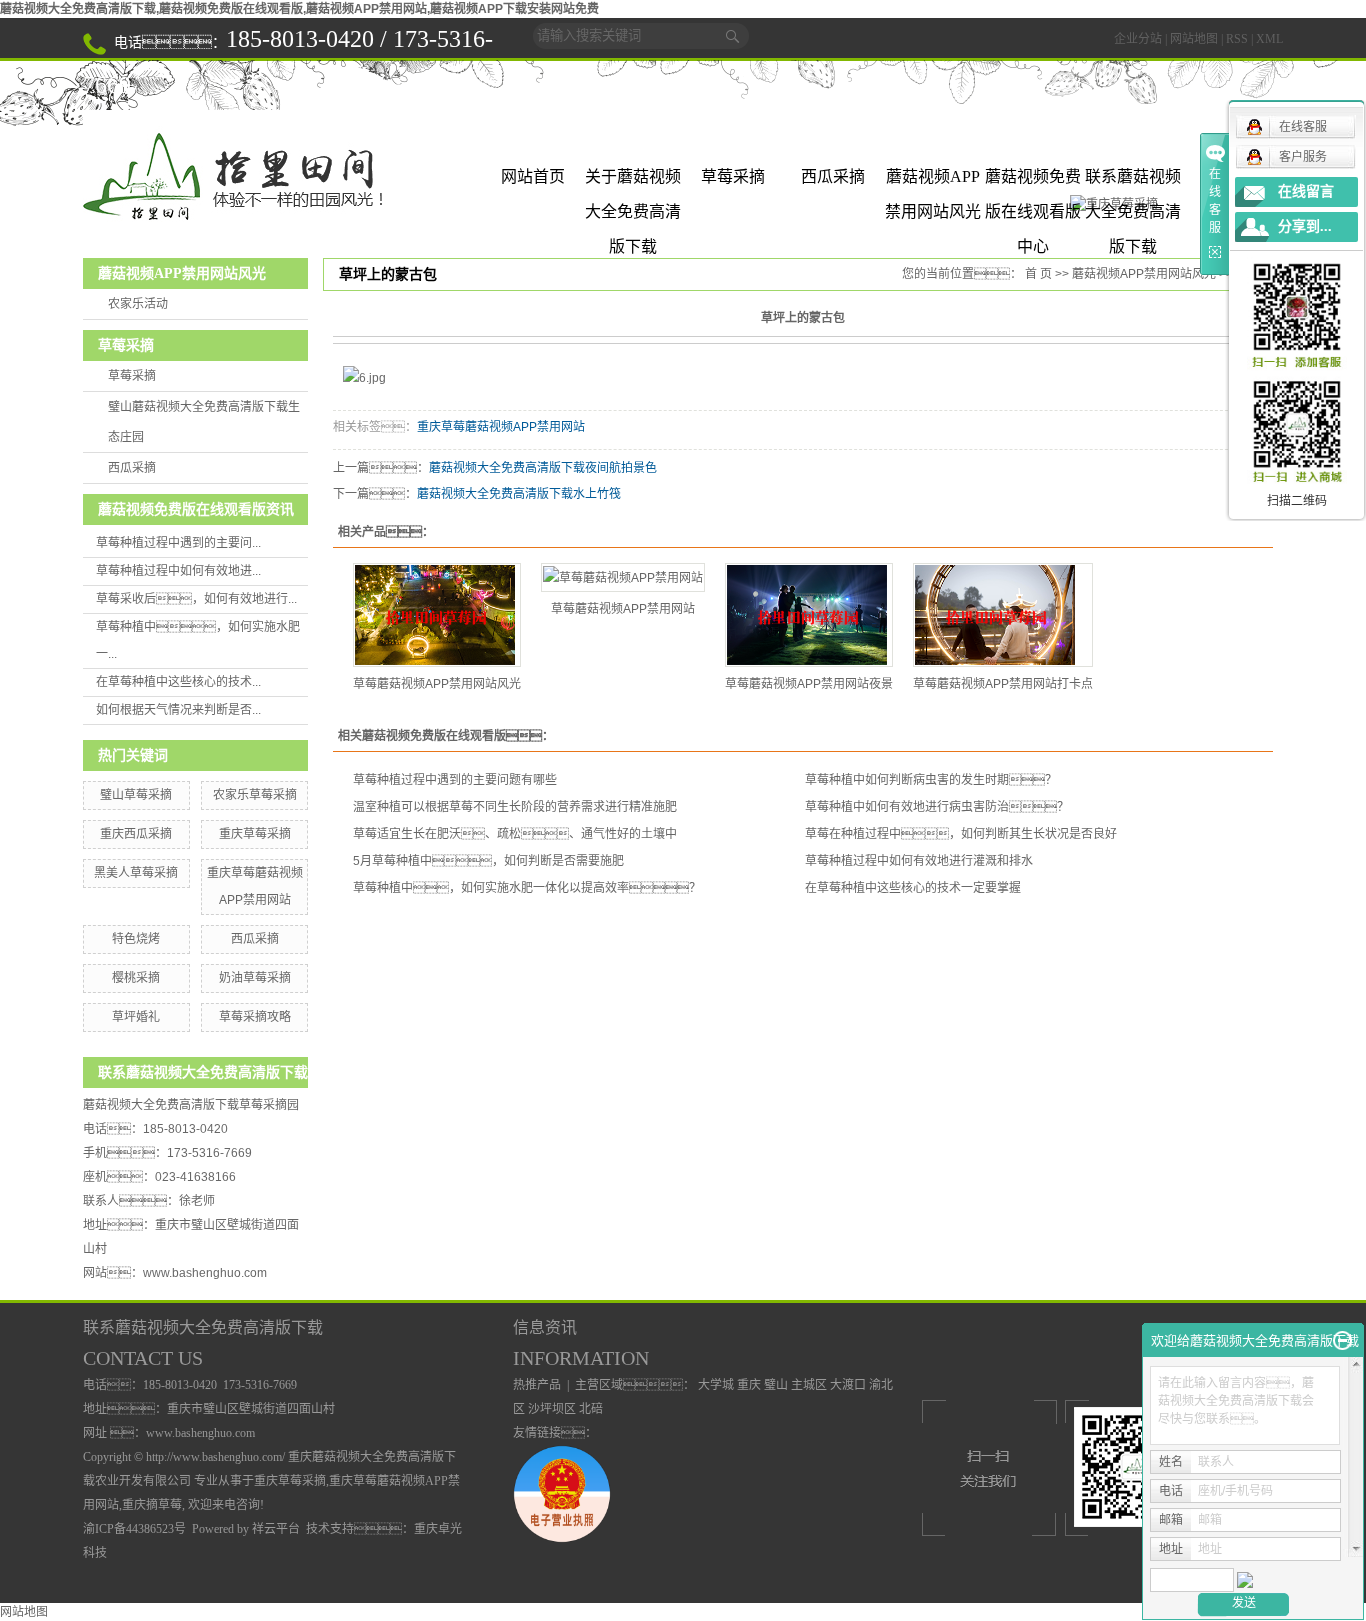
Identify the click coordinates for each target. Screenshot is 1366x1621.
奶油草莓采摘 (255, 978)
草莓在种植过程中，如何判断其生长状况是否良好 (961, 834)
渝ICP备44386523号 (134, 1529)
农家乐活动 (138, 304)
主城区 (809, 1385)
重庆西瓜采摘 (136, 834)
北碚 (591, 1409)
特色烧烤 (136, 939)
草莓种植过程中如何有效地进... (178, 571)
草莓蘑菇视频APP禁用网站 (623, 609)
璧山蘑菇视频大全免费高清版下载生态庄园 (204, 422)
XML (1269, 39)
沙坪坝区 (552, 1409)
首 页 (1038, 274)
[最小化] (1342, 1341)
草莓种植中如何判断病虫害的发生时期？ (931, 780)
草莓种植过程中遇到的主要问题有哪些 (455, 780)
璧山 (776, 1385)
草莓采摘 (733, 176)
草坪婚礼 (136, 1017)
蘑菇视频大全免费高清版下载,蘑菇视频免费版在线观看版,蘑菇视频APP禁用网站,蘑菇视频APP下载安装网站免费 (299, 9)
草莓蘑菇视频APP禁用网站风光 (437, 684)
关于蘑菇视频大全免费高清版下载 (633, 181)
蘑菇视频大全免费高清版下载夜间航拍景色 (543, 468)
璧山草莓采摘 (136, 795)
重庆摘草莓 (152, 1505)
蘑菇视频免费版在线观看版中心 (1033, 181)
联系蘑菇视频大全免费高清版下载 (1133, 181)
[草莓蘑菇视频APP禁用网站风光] (437, 615)
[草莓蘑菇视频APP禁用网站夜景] (809, 615)
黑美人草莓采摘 (136, 873)
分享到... (1305, 226)
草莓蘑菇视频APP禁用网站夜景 (809, 684)
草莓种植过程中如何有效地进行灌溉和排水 (919, 861)
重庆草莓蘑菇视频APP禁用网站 (501, 427)
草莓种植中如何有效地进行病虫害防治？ (937, 807)
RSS (1237, 39)
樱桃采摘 (136, 978)
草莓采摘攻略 (255, 1017)
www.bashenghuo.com (205, 1273)
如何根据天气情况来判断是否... (178, 710)
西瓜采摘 (833, 176)
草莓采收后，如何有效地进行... (196, 599)
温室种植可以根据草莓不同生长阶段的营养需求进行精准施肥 (515, 807)
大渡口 (848, 1385)
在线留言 (1306, 191)
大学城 (716, 1385)
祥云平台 (276, 1529)
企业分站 (1138, 39)
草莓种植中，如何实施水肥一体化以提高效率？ (527, 888)
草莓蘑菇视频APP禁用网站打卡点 (1003, 684)
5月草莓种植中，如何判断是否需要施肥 (488, 861)
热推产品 (537, 1385)
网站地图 (1194, 39)
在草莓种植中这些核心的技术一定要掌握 (913, 888)
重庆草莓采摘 (255, 834)
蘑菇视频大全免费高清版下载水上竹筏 (519, 494)
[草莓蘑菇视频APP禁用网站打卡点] (1003, 615)
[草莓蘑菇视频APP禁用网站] (623, 577)
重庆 (749, 1385)
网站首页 (533, 176)
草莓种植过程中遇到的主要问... (178, 543)
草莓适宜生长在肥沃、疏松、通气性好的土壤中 (515, 834)
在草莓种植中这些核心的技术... (178, 682)
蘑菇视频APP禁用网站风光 (933, 181)
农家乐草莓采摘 (255, 795)
